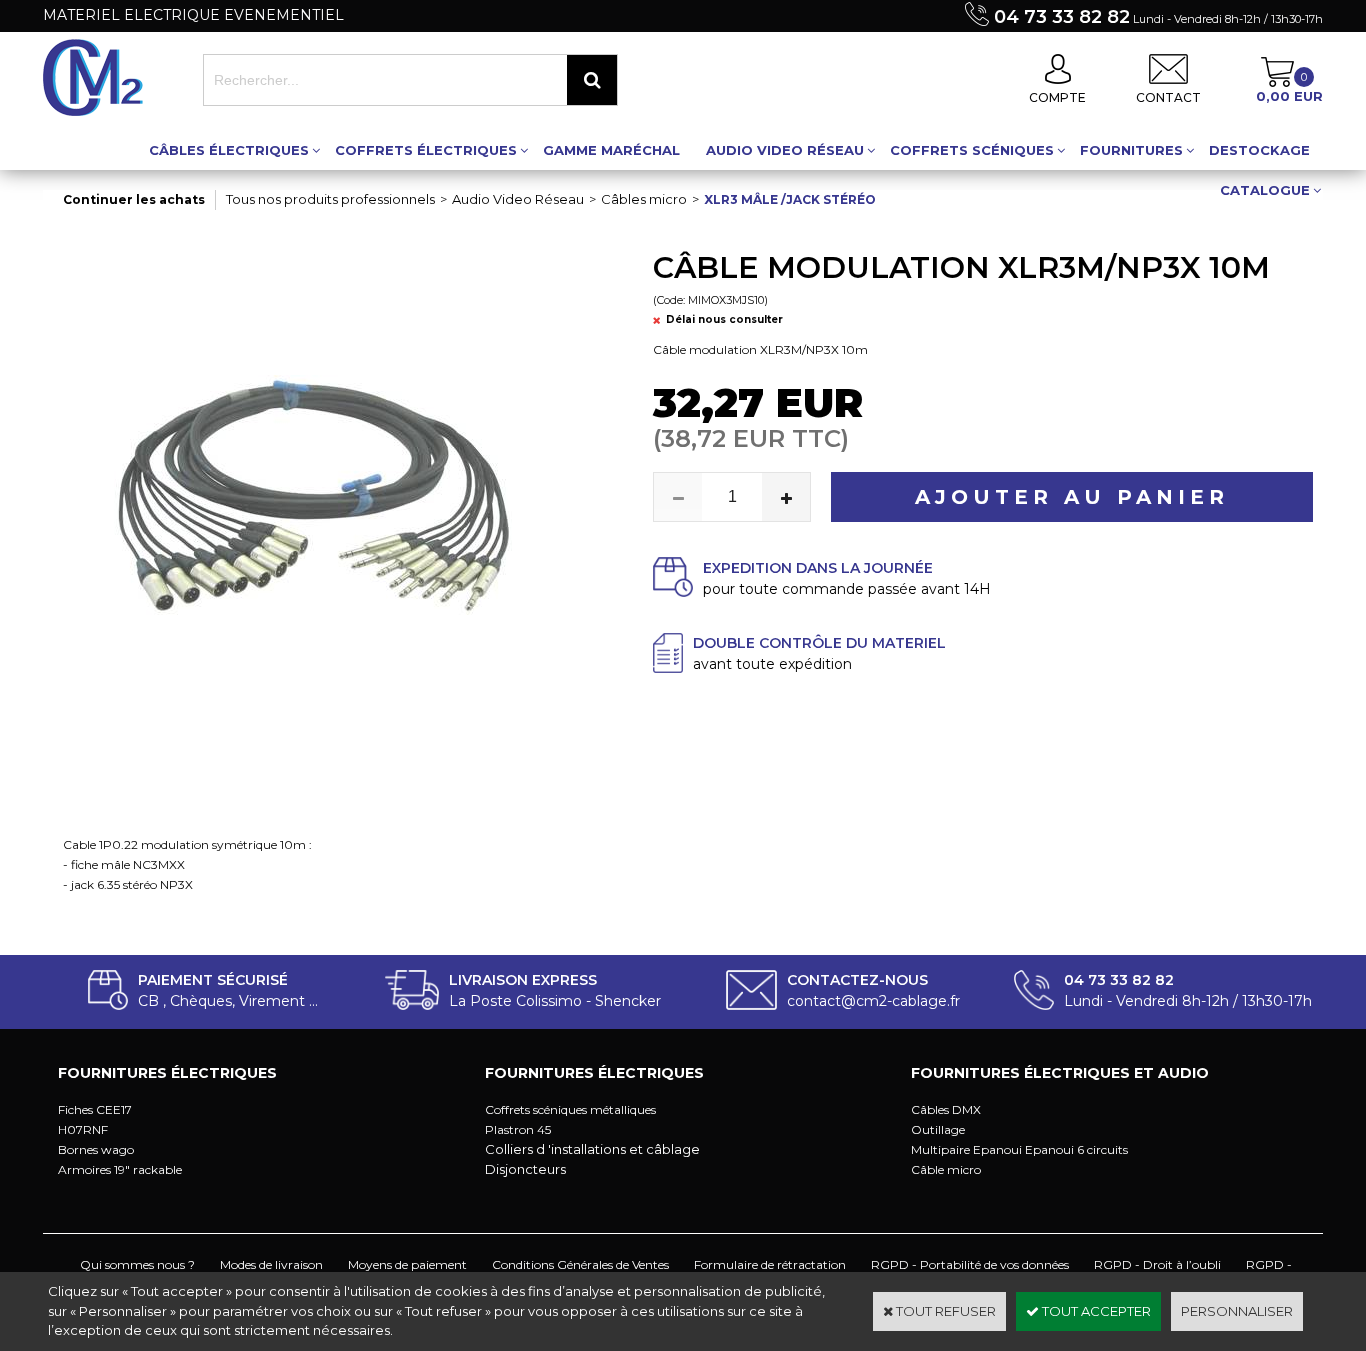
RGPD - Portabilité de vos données (970, 1264)
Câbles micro (644, 199)
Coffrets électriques (426, 150)
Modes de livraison (271, 1264)
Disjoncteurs (525, 1169)
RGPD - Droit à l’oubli (1157, 1264)
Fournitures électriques (167, 1073)
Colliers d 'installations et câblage (592, 1149)
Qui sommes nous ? (137, 1264)
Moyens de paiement (407, 1264)
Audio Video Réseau (785, 150)
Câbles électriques (229, 150)
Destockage (1259, 150)
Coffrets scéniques (972, 150)
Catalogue (1265, 190)
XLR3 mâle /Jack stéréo (790, 199)
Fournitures (1131, 150)
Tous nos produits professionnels (330, 199)
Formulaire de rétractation (770, 1264)
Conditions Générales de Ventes (580, 1264)
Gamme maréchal (611, 150)
